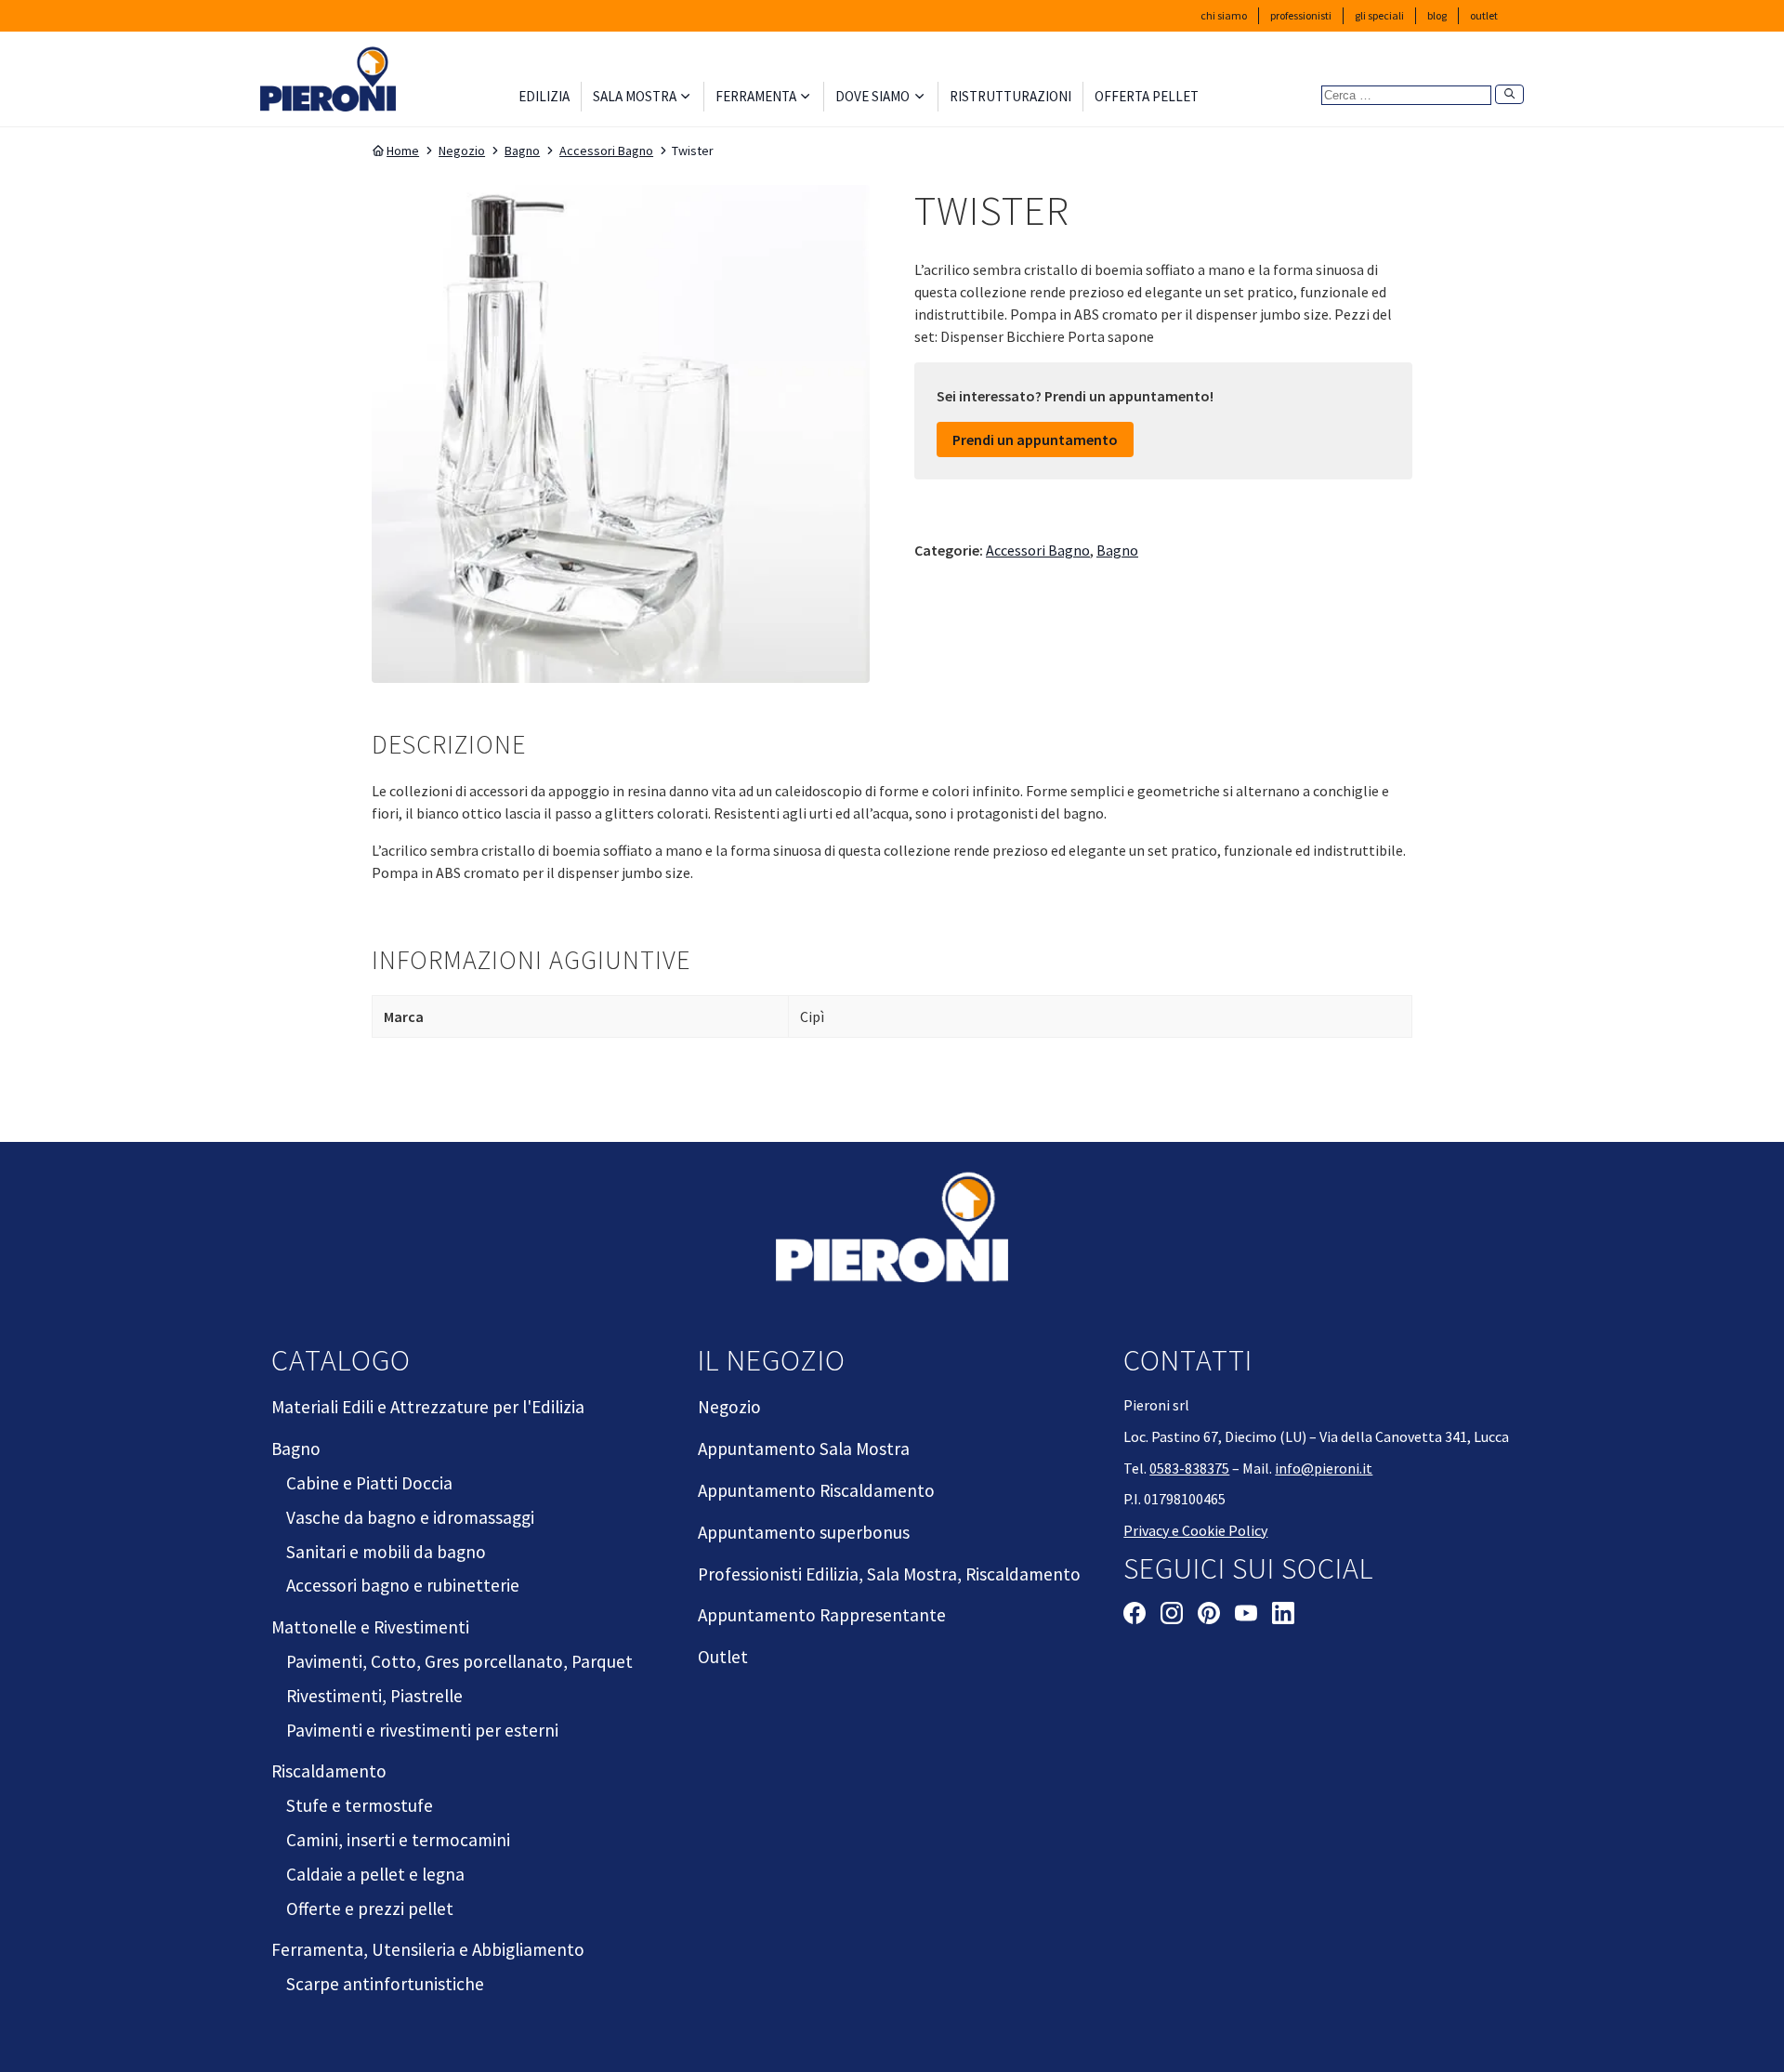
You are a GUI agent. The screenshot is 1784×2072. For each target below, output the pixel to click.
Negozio (462, 151)
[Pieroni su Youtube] (1246, 1616)
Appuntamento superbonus (804, 1532)
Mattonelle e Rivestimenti (370, 1627)
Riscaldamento (329, 1771)
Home (403, 151)
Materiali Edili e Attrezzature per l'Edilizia (428, 1407)
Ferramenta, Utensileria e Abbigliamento (428, 1949)
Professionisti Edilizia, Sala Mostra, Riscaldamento (889, 1574)
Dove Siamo (872, 96)
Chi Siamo (1224, 15)
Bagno (522, 151)
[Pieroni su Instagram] (1172, 1616)
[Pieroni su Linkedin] (1283, 1616)
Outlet (1484, 15)
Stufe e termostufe (360, 1805)
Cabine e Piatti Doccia (369, 1483)
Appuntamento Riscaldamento (816, 1490)
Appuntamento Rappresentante (822, 1615)
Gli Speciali (1379, 15)
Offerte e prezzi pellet (370, 1908)
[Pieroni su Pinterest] (1209, 1616)
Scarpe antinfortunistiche (385, 1984)
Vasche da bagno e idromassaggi (410, 1517)
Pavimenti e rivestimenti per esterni (422, 1730)
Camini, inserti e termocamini (398, 1840)
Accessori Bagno (606, 151)
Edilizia (544, 96)
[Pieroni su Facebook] (1135, 1616)
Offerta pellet (1147, 96)
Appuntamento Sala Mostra (804, 1449)
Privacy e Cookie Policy (1195, 1530)
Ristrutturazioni (1010, 96)
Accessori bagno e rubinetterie (403, 1585)
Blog (1437, 15)
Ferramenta (756, 96)
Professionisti (1301, 15)
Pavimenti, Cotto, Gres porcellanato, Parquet (459, 1661)
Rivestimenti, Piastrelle (374, 1696)
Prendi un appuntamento (1035, 439)
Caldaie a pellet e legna (375, 1874)
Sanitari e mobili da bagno (386, 1552)
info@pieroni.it (1324, 1468)
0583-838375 (1189, 1468)
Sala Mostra (635, 96)
